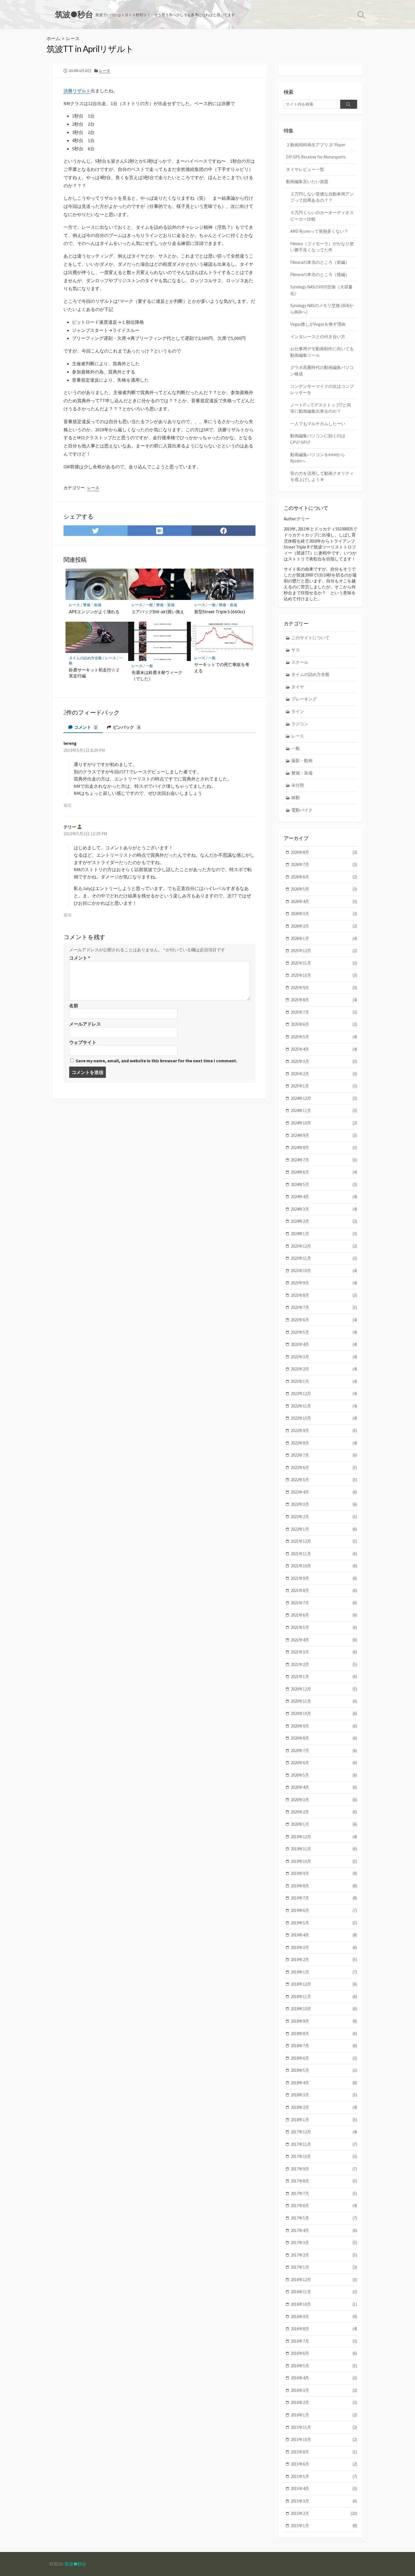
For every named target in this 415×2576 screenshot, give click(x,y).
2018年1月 (324, 2120)
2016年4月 (324, 2378)
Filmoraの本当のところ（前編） (320, 262)
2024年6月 (324, 1172)
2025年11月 (324, 963)
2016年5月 (324, 2366)
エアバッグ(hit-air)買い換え (158, 612)
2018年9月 (324, 2021)
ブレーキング (304, 699)
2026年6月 (324, 877)
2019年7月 (324, 1898)
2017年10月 (324, 2156)
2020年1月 (324, 1824)
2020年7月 (324, 1751)
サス (296, 650)
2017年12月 (324, 2132)
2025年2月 (324, 1074)
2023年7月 (324, 1307)
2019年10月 (324, 1861)
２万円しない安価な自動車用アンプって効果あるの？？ (322, 197)
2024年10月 (324, 1123)
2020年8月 (324, 1738)
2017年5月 (324, 2218)
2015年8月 (324, 2452)
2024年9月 (324, 1135)
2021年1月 (324, 1677)
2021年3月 (324, 1652)
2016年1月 (324, 2415)
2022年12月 (324, 1393)
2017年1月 (324, 2267)
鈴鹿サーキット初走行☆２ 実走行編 (96, 673)
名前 (74, 1006)
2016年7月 (324, 2341)
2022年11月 (324, 1406)
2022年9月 (324, 1430)
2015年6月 (324, 2464)
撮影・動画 (302, 761)
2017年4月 (324, 2230)
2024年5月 (324, 1184)
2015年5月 (324, 2476)
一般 (149, 605)
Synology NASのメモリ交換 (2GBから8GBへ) (322, 309)
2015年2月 (324, 2513)
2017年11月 (324, 2144)
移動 (296, 798)
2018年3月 (324, 2095)
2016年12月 (324, 2280)
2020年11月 (324, 1701)
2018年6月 (324, 2058)
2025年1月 (324, 1086)
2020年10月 (324, 1714)
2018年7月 (324, 2046)
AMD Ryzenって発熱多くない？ (319, 231)
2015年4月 (324, 2489)
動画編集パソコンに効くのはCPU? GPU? (318, 439)
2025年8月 (324, 1000)
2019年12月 (324, 1837)
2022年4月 (324, 1492)
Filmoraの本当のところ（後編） (320, 274)
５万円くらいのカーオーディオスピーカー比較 (322, 216)
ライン (298, 711)
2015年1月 (324, 2526)
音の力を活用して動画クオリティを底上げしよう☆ (322, 477)
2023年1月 (324, 1381)
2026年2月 (324, 926)
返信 (67, 805)
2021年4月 (324, 1640)
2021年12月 (324, 1541)
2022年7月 (324, 1455)
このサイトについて (310, 638)
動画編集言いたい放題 (307, 181)
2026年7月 (324, 864)
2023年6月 (324, 1320)
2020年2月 (324, 1812)
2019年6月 (324, 1910)
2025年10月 (324, 975)
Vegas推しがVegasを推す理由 (318, 324)
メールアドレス (85, 1024)
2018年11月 (324, 1997)
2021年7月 (324, 1603)
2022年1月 (324, 1529)
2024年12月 (324, 1098)
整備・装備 (92, 605)
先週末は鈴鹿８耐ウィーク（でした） (157, 675)
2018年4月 (324, 2083)
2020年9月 (324, 1726)
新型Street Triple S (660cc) (220, 612)
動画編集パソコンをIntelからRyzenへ (318, 458)
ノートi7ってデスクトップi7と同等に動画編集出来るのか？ (321, 408)
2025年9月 (324, 988)
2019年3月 (324, 1947)
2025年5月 (324, 1037)
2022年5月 (324, 1480)
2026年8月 (324, 852)
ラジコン (300, 724)
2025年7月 (324, 1012)
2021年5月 (324, 1627)
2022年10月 (324, 1418)
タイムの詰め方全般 (85, 658)
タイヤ (298, 687)
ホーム (53, 38)
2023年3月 (324, 1357)
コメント (85, 727)
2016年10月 (324, 2304)
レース (73, 38)
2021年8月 (324, 1590)
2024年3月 (324, 1209)
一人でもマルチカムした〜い (318, 424)
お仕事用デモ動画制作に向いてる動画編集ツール (322, 352)
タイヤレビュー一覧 (305, 169)
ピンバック (126, 727)
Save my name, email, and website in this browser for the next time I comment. (156, 1061)
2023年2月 (324, 1369)
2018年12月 (324, 1984)
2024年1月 (324, 1234)
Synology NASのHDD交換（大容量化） (321, 290)
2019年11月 (324, 1849)
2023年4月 (324, 1344)
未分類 (298, 785)
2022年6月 (324, 1468)
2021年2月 (324, 1664)
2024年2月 (324, 1221)
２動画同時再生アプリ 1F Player (316, 145)
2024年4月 (324, 1197)
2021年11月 (324, 1554)
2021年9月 (324, 1578)
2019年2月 (324, 1960)
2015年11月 (324, 2427)
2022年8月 (324, 1443)
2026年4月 (324, 901)
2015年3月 (324, 2501)
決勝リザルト (77, 91)
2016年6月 (324, 2353)
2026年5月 (324, 889)
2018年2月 (324, 2107)
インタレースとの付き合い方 (318, 337)
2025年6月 (324, 1024)
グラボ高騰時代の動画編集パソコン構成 (322, 371)
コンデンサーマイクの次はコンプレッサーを (322, 390)
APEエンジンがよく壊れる (94, 612)
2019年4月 (324, 1935)
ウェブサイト (83, 1042)
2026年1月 (324, 938)
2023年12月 (324, 1246)
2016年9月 (324, 2317)
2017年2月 (324, 2255)
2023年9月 (324, 1283)
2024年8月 (324, 1147)
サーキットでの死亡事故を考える (222, 667)
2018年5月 (324, 2070)
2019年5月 (324, 1923)
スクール (300, 662)
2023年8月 (324, 1295)
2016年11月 (324, 2292)
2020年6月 (324, 1763)
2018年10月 (324, 2009)
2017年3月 (324, 2243)
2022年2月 (324, 1517)
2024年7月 (324, 1160)
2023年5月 (324, 1332)
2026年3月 (324, 914)
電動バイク (302, 810)
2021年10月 (324, 1566)
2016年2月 (324, 2402)
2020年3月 (324, 1800)
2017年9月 (324, 2169)
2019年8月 (324, 1886)
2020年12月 (324, 1689)
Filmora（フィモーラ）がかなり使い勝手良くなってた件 (322, 247)
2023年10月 (324, 1271)
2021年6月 (324, 1615)
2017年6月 (324, 2206)
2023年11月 (324, 1258)
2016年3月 (324, 2390)
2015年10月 (324, 2439)
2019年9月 (324, 1873)
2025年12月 (324, 951)
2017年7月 (324, 2193)
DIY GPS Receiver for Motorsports (316, 157)
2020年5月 (324, 1775)
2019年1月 (324, 1972)
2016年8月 (324, 2329)
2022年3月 (324, 1504)
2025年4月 (324, 1049)
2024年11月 (324, 1110)
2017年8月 (324, 2181)
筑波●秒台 (75, 2564)
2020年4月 (324, 1787)
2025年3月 (324, 1061)
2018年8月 (324, 2034)
